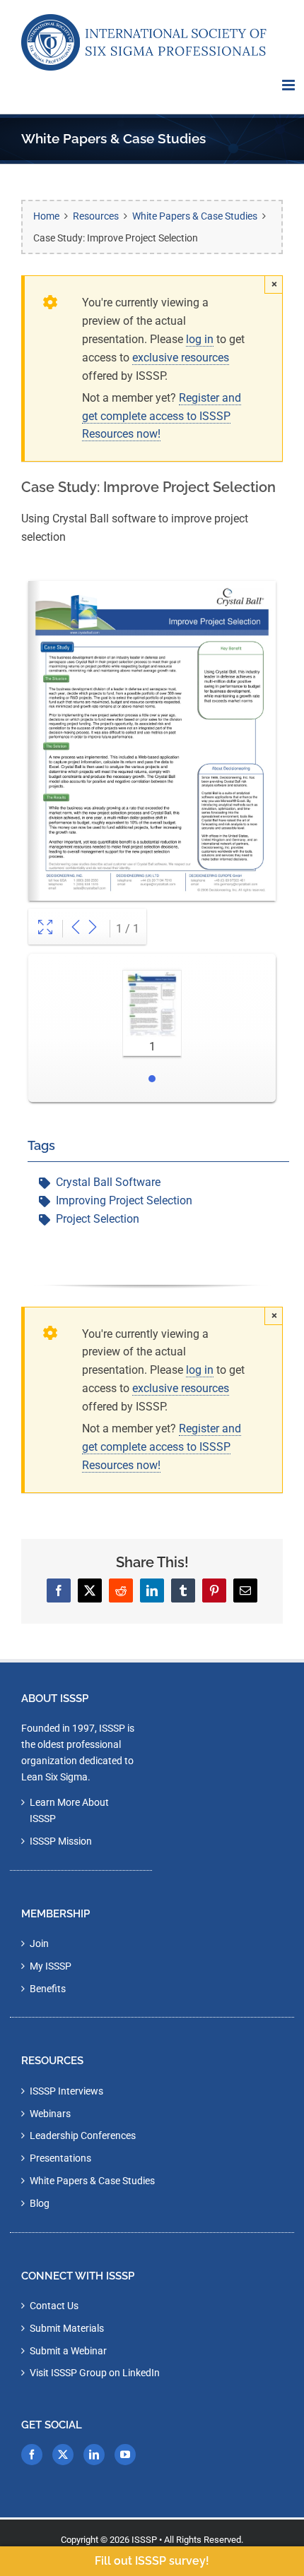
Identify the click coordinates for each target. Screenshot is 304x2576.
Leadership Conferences (83, 2135)
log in (200, 339)
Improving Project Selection (124, 1200)
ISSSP (144, 2540)
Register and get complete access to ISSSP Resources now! (162, 416)
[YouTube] (125, 2455)
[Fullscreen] (45, 929)
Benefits (48, 1989)
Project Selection (98, 1219)
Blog (40, 2203)
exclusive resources (181, 358)
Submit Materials (67, 2328)
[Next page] (93, 929)
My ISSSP (51, 1966)
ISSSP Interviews (66, 2091)
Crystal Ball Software (108, 1182)
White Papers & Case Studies (92, 2181)
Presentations (60, 2158)
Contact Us (54, 2306)
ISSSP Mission (61, 1841)
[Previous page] (76, 929)
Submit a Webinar (68, 2351)
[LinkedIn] (94, 2455)
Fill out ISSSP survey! (152, 2561)
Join (39, 1943)
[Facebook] (32, 2455)
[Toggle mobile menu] (290, 85)
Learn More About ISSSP (69, 1810)
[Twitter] (63, 2455)
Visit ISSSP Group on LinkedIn (95, 2373)
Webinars (50, 2114)
